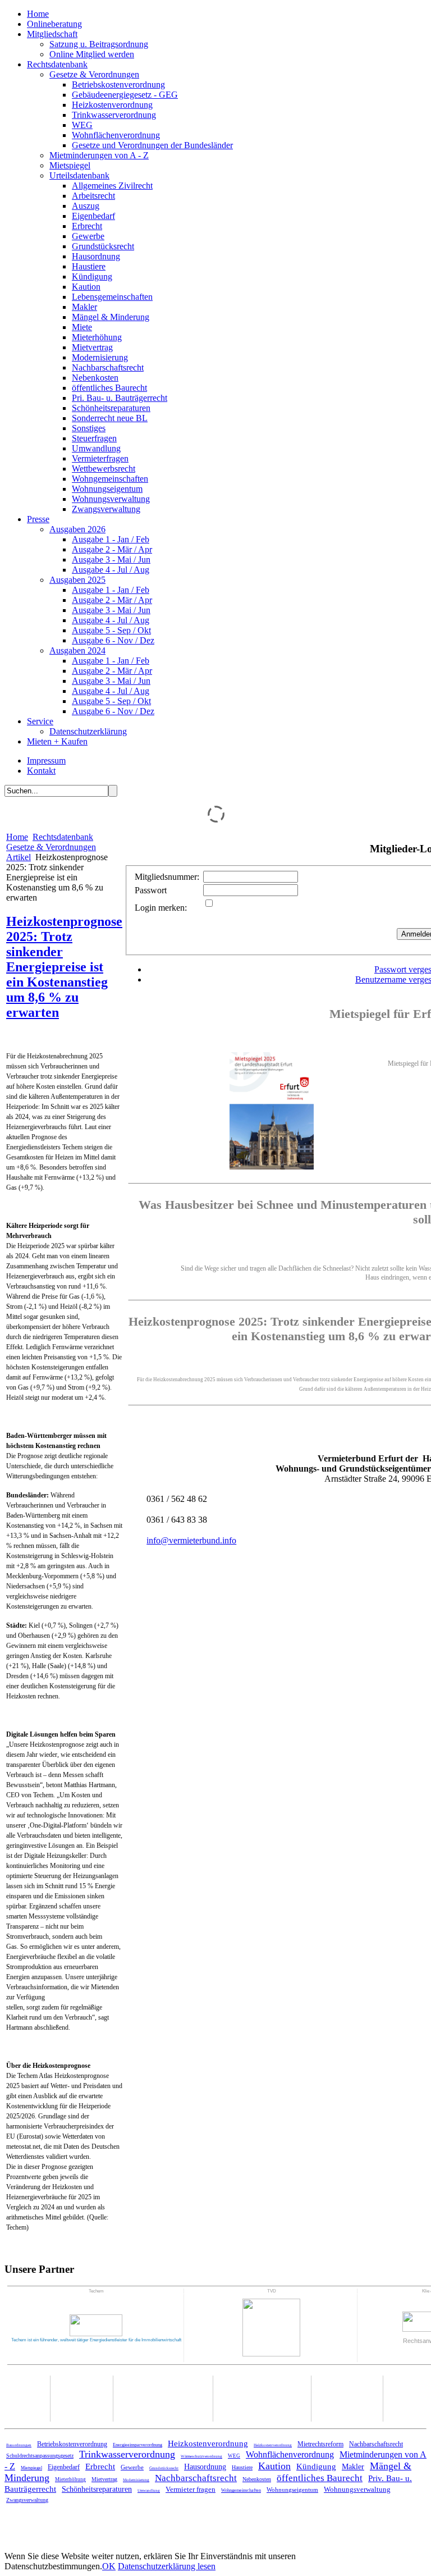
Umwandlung (96, 448)
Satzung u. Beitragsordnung (99, 44)
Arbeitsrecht (93, 196)
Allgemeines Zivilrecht (112, 186)
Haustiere (89, 266)
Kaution (86, 287)
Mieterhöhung (97, 337)
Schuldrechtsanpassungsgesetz (40, 2456)
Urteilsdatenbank (79, 175)
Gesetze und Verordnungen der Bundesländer (152, 145)
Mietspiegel (70, 165)
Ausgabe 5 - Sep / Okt (111, 630)
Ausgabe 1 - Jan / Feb (111, 539)
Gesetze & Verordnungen (94, 74)
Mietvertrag (92, 347)
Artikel (19, 857)
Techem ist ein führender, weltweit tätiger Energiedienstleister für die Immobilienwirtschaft (96, 2340)
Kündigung (92, 277)
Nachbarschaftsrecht (108, 367)
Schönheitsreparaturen (111, 408)
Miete (82, 327)
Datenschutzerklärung (88, 731)
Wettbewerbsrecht (104, 469)
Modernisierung (100, 357)
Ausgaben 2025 (77, 580)
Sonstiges (89, 428)
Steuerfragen (94, 438)
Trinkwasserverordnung (114, 115)
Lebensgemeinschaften (112, 297)
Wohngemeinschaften (110, 479)
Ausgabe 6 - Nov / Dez (113, 640)
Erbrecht (87, 226)
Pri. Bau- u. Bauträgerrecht (120, 398)
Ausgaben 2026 (77, 529)
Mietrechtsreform (320, 2444)
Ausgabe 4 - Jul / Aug (111, 570)
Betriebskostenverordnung (118, 85)
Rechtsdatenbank (57, 64)
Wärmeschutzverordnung (201, 2456)
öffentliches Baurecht (109, 388)
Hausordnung (96, 256)
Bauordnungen (19, 2445)
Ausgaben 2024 (77, 650)
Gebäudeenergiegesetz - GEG (125, 95)
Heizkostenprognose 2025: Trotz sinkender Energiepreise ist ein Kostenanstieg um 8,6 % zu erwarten (64, 967)
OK (109, 2566)
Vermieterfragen (100, 458)
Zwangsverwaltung (106, 509)
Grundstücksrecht (103, 246)
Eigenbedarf (93, 216)
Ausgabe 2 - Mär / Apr (112, 549)
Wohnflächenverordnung (116, 135)
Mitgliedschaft (52, 34)
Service (40, 721)
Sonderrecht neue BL (110, 418)
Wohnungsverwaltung (111, 499)
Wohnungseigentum (107, 489)
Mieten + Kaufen (57, 741)
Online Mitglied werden (92, 54)
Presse (38, 519)
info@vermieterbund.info (191, 1540)
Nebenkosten (95, 378)
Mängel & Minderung (111, 317)
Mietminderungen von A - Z (99, 155)
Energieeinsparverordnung (137, 2445)
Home (38, 14)
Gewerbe (88, 236)
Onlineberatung (54, 24)
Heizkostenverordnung (112, 105)
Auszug (86, 206)
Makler (84, 307)
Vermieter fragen (191, 2489)
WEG (82, 125)
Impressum (46, 761)
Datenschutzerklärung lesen (167, 2566)
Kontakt (41, 771)
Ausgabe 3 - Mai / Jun (111, 559)
